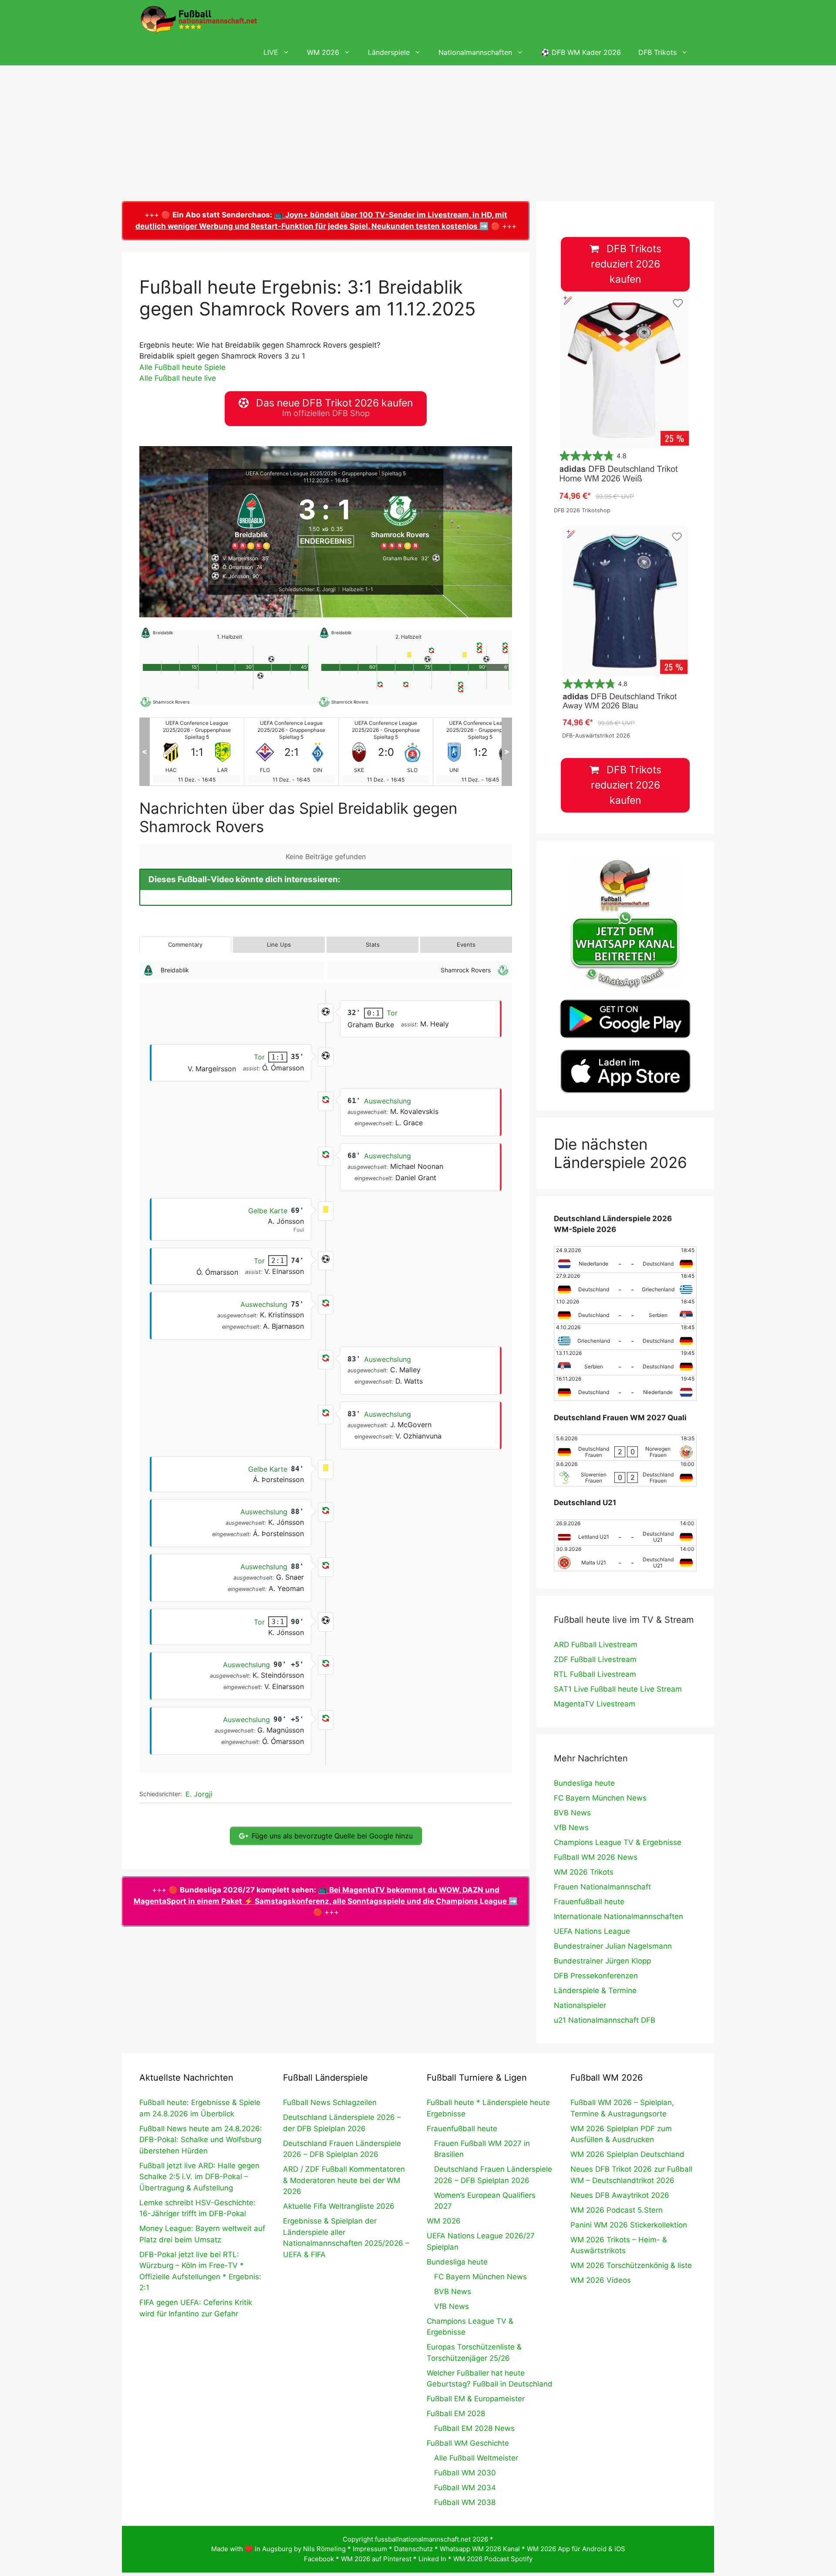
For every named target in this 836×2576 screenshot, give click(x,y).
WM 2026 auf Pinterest (376, 2559)
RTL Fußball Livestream (595, 1674)
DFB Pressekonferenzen (596, 1976)
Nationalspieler (580, 2005)
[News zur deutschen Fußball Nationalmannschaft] (199, 20)
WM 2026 (323, 52)
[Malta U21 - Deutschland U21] (625, 1558)
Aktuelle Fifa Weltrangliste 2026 (339, 2206)
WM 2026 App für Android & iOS (576, 2549)
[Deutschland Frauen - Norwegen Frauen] (625, 1448)
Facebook (319, 2559)
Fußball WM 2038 (465, 2502)
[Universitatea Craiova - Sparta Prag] (386, 752)
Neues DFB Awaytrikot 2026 (620, 2195)
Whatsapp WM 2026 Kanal (480, 2549)
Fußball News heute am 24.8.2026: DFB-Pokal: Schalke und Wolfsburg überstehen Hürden (201, 2140)
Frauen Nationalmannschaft (602, 1887)
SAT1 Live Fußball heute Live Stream (618, 1689)
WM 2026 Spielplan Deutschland (627, 2154)
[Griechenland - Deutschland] (625, 1337)
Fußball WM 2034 (465, 2488)
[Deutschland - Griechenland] (625, 1285)
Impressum (370, 2549)
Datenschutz (413, 2549)
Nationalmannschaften (475, 52)
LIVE (271, 52)
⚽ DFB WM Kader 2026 (581, 52)
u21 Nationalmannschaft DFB (605, 2020)
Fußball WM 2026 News (596, 1857)
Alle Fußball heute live (178, 378)
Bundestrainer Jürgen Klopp (602, 1961)
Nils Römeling (324, 2549)
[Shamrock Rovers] (401, 520)
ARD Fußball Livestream (596, 1645)
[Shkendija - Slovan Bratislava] (291, 752)
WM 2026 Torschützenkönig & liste (631, 2265)
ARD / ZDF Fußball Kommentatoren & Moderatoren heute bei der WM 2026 (344, 2180)
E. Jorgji (199, 1794)
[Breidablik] (251, 520)
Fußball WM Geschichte (468, 2443)
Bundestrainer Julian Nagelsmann (613, 1946)
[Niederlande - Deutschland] (625, 1259)
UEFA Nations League (592, 1931)
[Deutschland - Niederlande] (625, 1388)
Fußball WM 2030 (465, 2473)
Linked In (432, 2559)
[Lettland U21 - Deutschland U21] (625, 1533)
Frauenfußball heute (589, 1902)
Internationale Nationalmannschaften (619, 1916)
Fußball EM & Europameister (476, 2399)
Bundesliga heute (584, 1783)
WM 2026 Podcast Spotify (493, 2559)
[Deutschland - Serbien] (625, 1311)
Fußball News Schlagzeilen (330, 2102)
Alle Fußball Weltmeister (476, 2458)
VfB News (571, 1828)
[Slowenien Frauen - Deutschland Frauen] (625, 1473)
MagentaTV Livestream (595, 1704)
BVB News (572, 1813)
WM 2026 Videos (601, 2280)
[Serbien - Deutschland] (625, 1362)
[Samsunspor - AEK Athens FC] (480, 752)
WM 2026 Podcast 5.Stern (617, 2210)
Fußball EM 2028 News (474, 2428)
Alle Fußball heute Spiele (182, 367)
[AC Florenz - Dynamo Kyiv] (197, 752)
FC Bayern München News (600, 1798)
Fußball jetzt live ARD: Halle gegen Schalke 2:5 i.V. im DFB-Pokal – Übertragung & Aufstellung (199, 2177)
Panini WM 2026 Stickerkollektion (629, 2225)
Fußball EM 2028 (456, 2414)
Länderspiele (389, 52)
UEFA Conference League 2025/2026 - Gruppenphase (312, 473)
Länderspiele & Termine (595, 1990)
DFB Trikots (657, 52)
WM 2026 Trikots (584, 1872)
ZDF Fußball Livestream (595, 1659)
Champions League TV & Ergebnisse (618, 1842)
